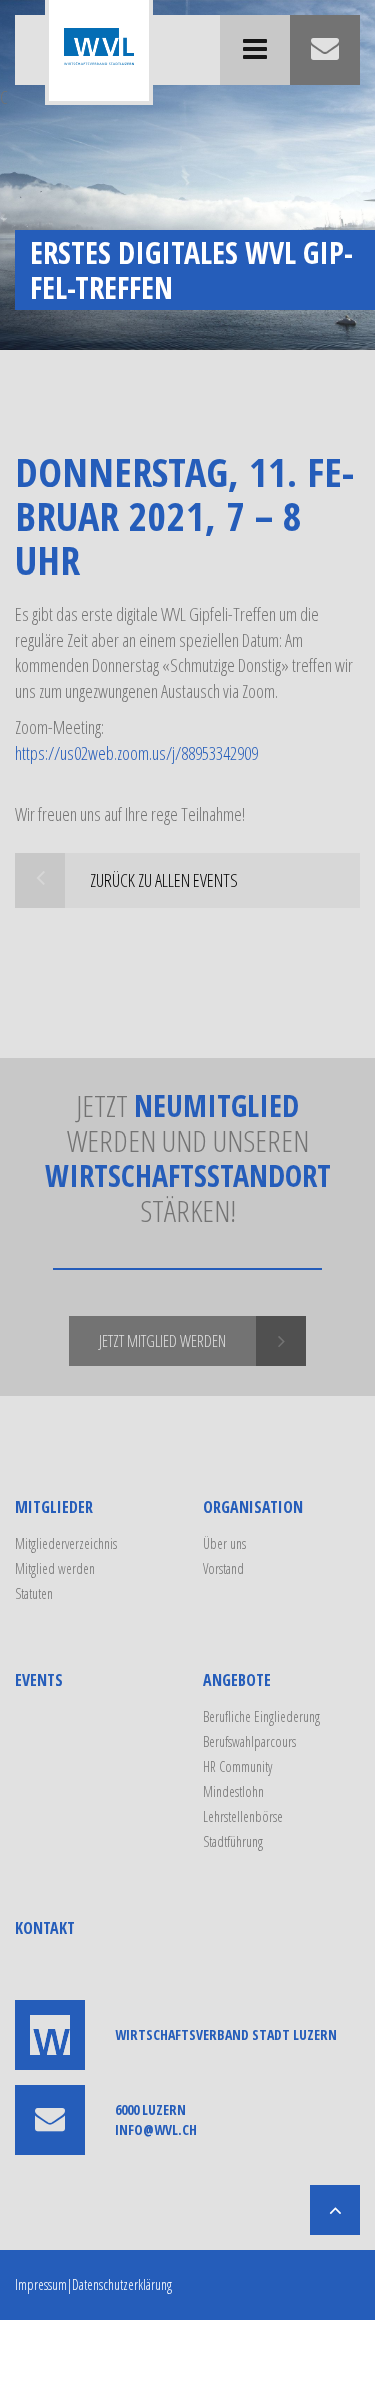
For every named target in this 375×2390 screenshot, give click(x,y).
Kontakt (45, 1928)
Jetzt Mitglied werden (162, 1341)
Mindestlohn (233, 1791)
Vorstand (223, 1568)
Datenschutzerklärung (122, 2284)
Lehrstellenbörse (243, 1816)
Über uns (224, 1543)
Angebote (237, 1680)
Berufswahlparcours (249, 1741)
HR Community (237, 1766)
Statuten (34, 1593)
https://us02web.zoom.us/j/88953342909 (136, 753)
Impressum (41, 2284)
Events (39, 1680)
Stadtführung (233, 1841)
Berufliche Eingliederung (261, 1716)
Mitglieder (54, 1507)
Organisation (253, 1507)
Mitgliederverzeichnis (66, 1543)
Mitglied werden (55, 1568)
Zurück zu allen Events (164, 880)
